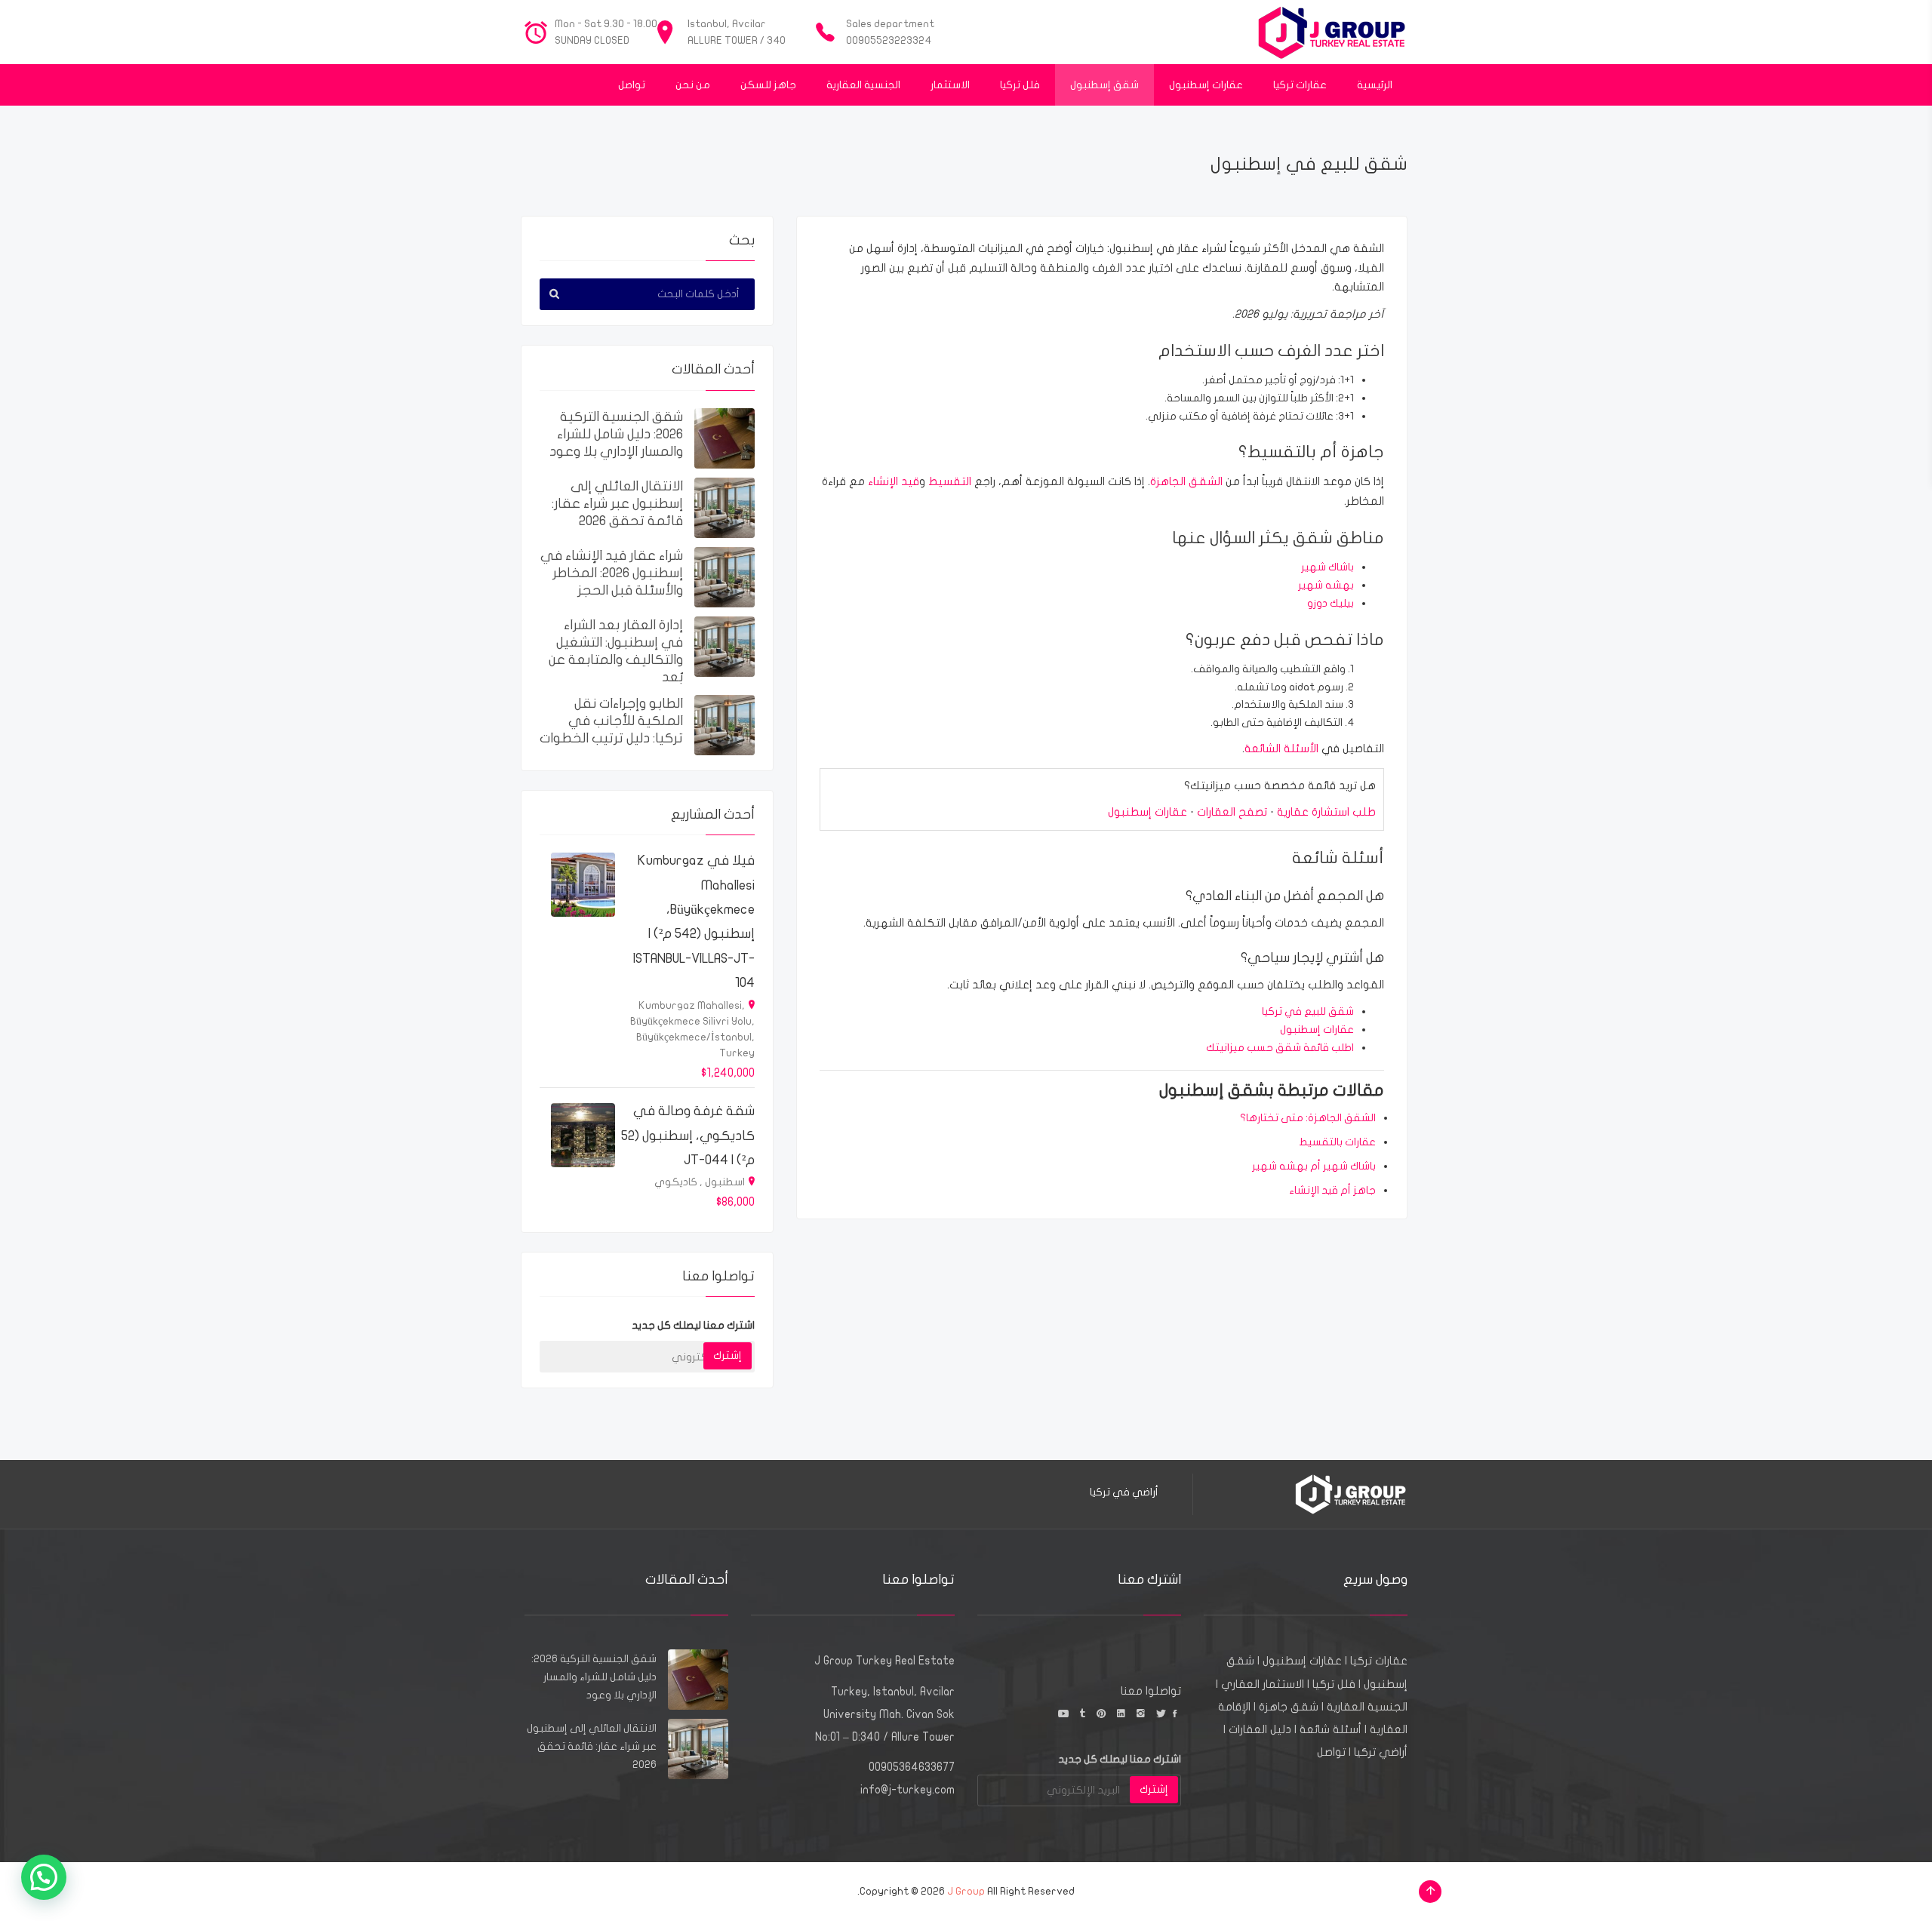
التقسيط (950, 481)
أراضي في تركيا (1124, 1492)
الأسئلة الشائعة (1281, 748)
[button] (44, 1877)
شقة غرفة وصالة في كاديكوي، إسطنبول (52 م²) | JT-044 (688, 1136)
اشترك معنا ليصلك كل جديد (693, 1325)
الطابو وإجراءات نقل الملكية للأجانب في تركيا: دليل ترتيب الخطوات (611, 721)
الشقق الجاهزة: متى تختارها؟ (1308, 1118)
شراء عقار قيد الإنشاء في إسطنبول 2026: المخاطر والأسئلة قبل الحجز (612, 573)
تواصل (1331, 1752)
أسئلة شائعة (1331, 1729)
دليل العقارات (1260, 1729)
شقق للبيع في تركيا (1308, 1011)
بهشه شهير (1326, 585)
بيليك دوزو (1331, 603)
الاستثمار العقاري (1263, 1684)
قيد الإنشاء (894, 481)
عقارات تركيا (1379, 1661)
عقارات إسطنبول (1148, 812)
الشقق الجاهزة (1186, 481)
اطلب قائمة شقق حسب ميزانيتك (1280, 1048)
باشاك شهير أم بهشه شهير (1314, 1166)
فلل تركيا (1334, 1684)
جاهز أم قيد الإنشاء (1332, 1190)
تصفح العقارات (1232, 812)
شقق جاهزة (1289, 1707)
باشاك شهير (1327, 567)
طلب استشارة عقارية (1326, 812)
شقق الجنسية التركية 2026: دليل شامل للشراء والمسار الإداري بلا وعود (616, 434)
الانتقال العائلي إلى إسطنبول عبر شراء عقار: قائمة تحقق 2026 (617, 504)
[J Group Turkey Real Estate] (1332, 32)
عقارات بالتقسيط (1337, 1142)
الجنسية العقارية (1367, 1707)
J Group (966, 1891)
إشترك (728, 1355)
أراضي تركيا (1381, 1752)
